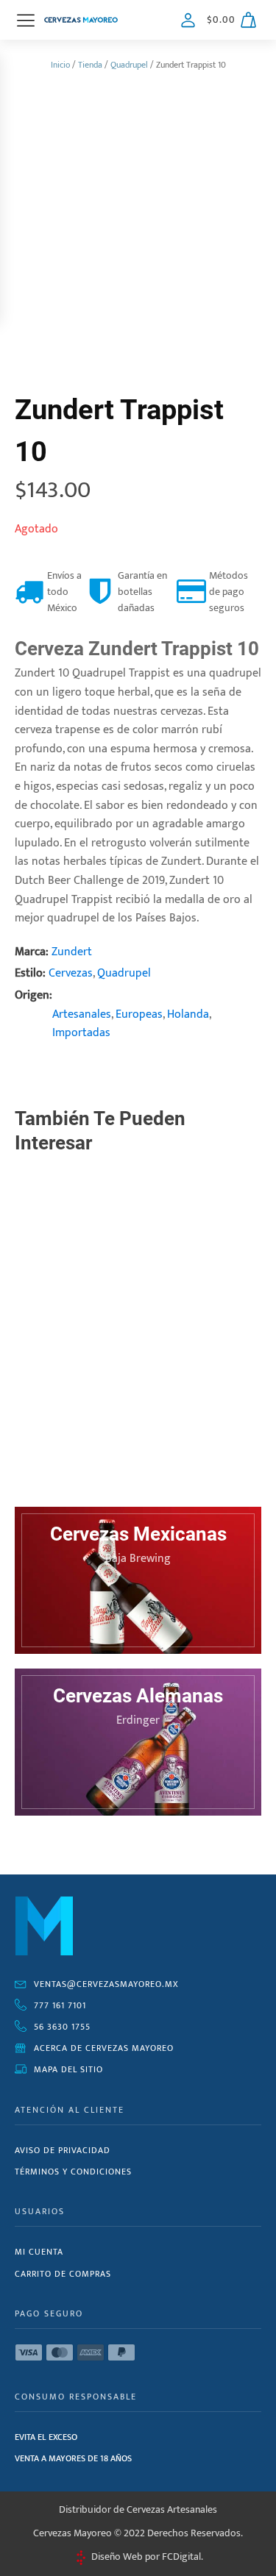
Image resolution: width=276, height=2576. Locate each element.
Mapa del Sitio (68, 2069)
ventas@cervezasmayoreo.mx (106, 1984)
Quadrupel (129, 65)
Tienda (90, 65)
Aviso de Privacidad (63, 2150)
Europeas (139, 1014)
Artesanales (82, 1014)
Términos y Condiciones (73, 2172)
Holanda (188, 1014)
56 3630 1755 (62, 2027)
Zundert (72, 952)
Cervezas (71, 973)
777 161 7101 (60, 2005)
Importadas (81, 1033)
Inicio (60, 65)
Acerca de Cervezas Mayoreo (104, 2048)
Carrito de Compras (63, 2274)
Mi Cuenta (39, 2252)
